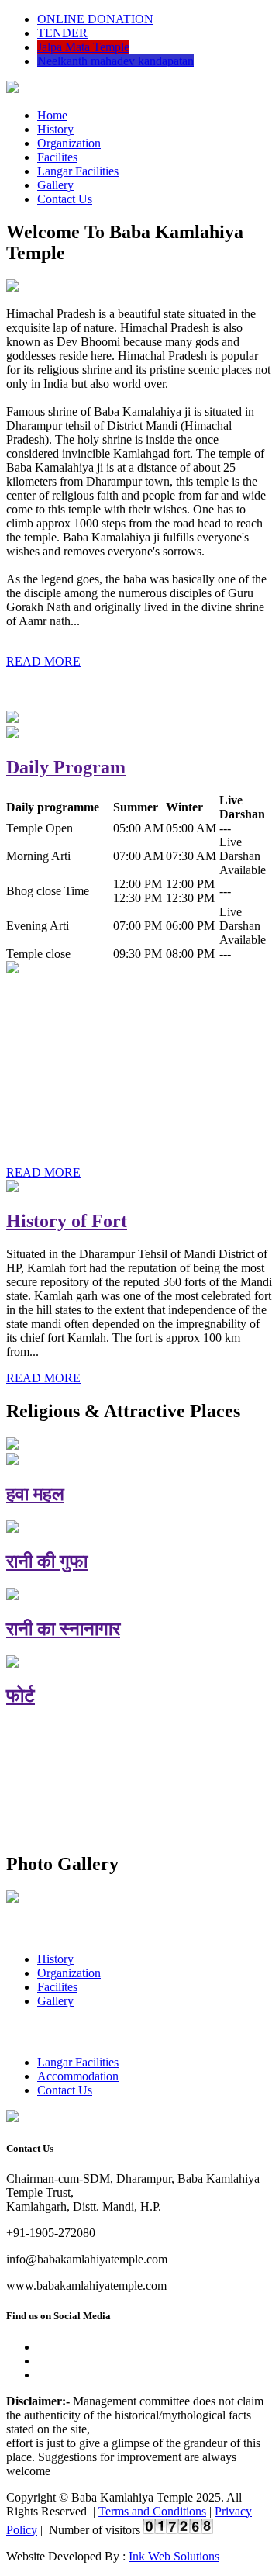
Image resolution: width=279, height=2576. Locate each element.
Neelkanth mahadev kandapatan (115, 61)
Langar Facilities (78, 171)
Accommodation (78, 2076)
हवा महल (35, 1494)
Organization (69, 143)
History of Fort (67, 1221)
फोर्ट (21, 1696)
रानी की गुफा (47, 1561)
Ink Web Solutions (174, 2556)
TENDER (62, 33)
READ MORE (43, 661)
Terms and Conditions (152, 2511)
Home (52, 115)
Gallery (55, 185)
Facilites (57, 157)
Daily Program (66, 767)
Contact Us (65, 199)
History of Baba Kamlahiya (116, 1002)
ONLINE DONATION (95, 19)
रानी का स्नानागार (63, 1629)
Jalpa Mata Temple (83, 47)
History (55, 129)
